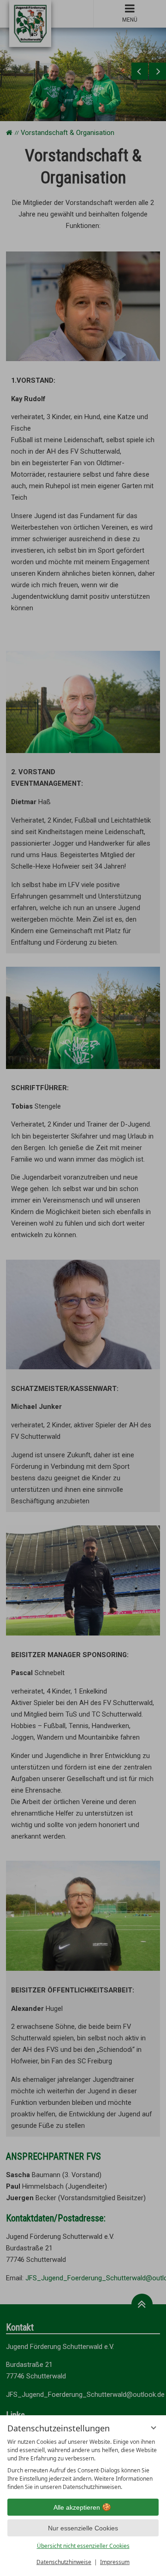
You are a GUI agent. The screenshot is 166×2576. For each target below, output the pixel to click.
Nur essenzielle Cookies (83, 2528)
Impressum (115, 2562)
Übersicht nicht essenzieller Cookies (83, 2546)
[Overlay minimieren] (154, 2428)
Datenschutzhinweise (64, 2562)
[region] (83, 2465)
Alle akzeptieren (77, 2507)
